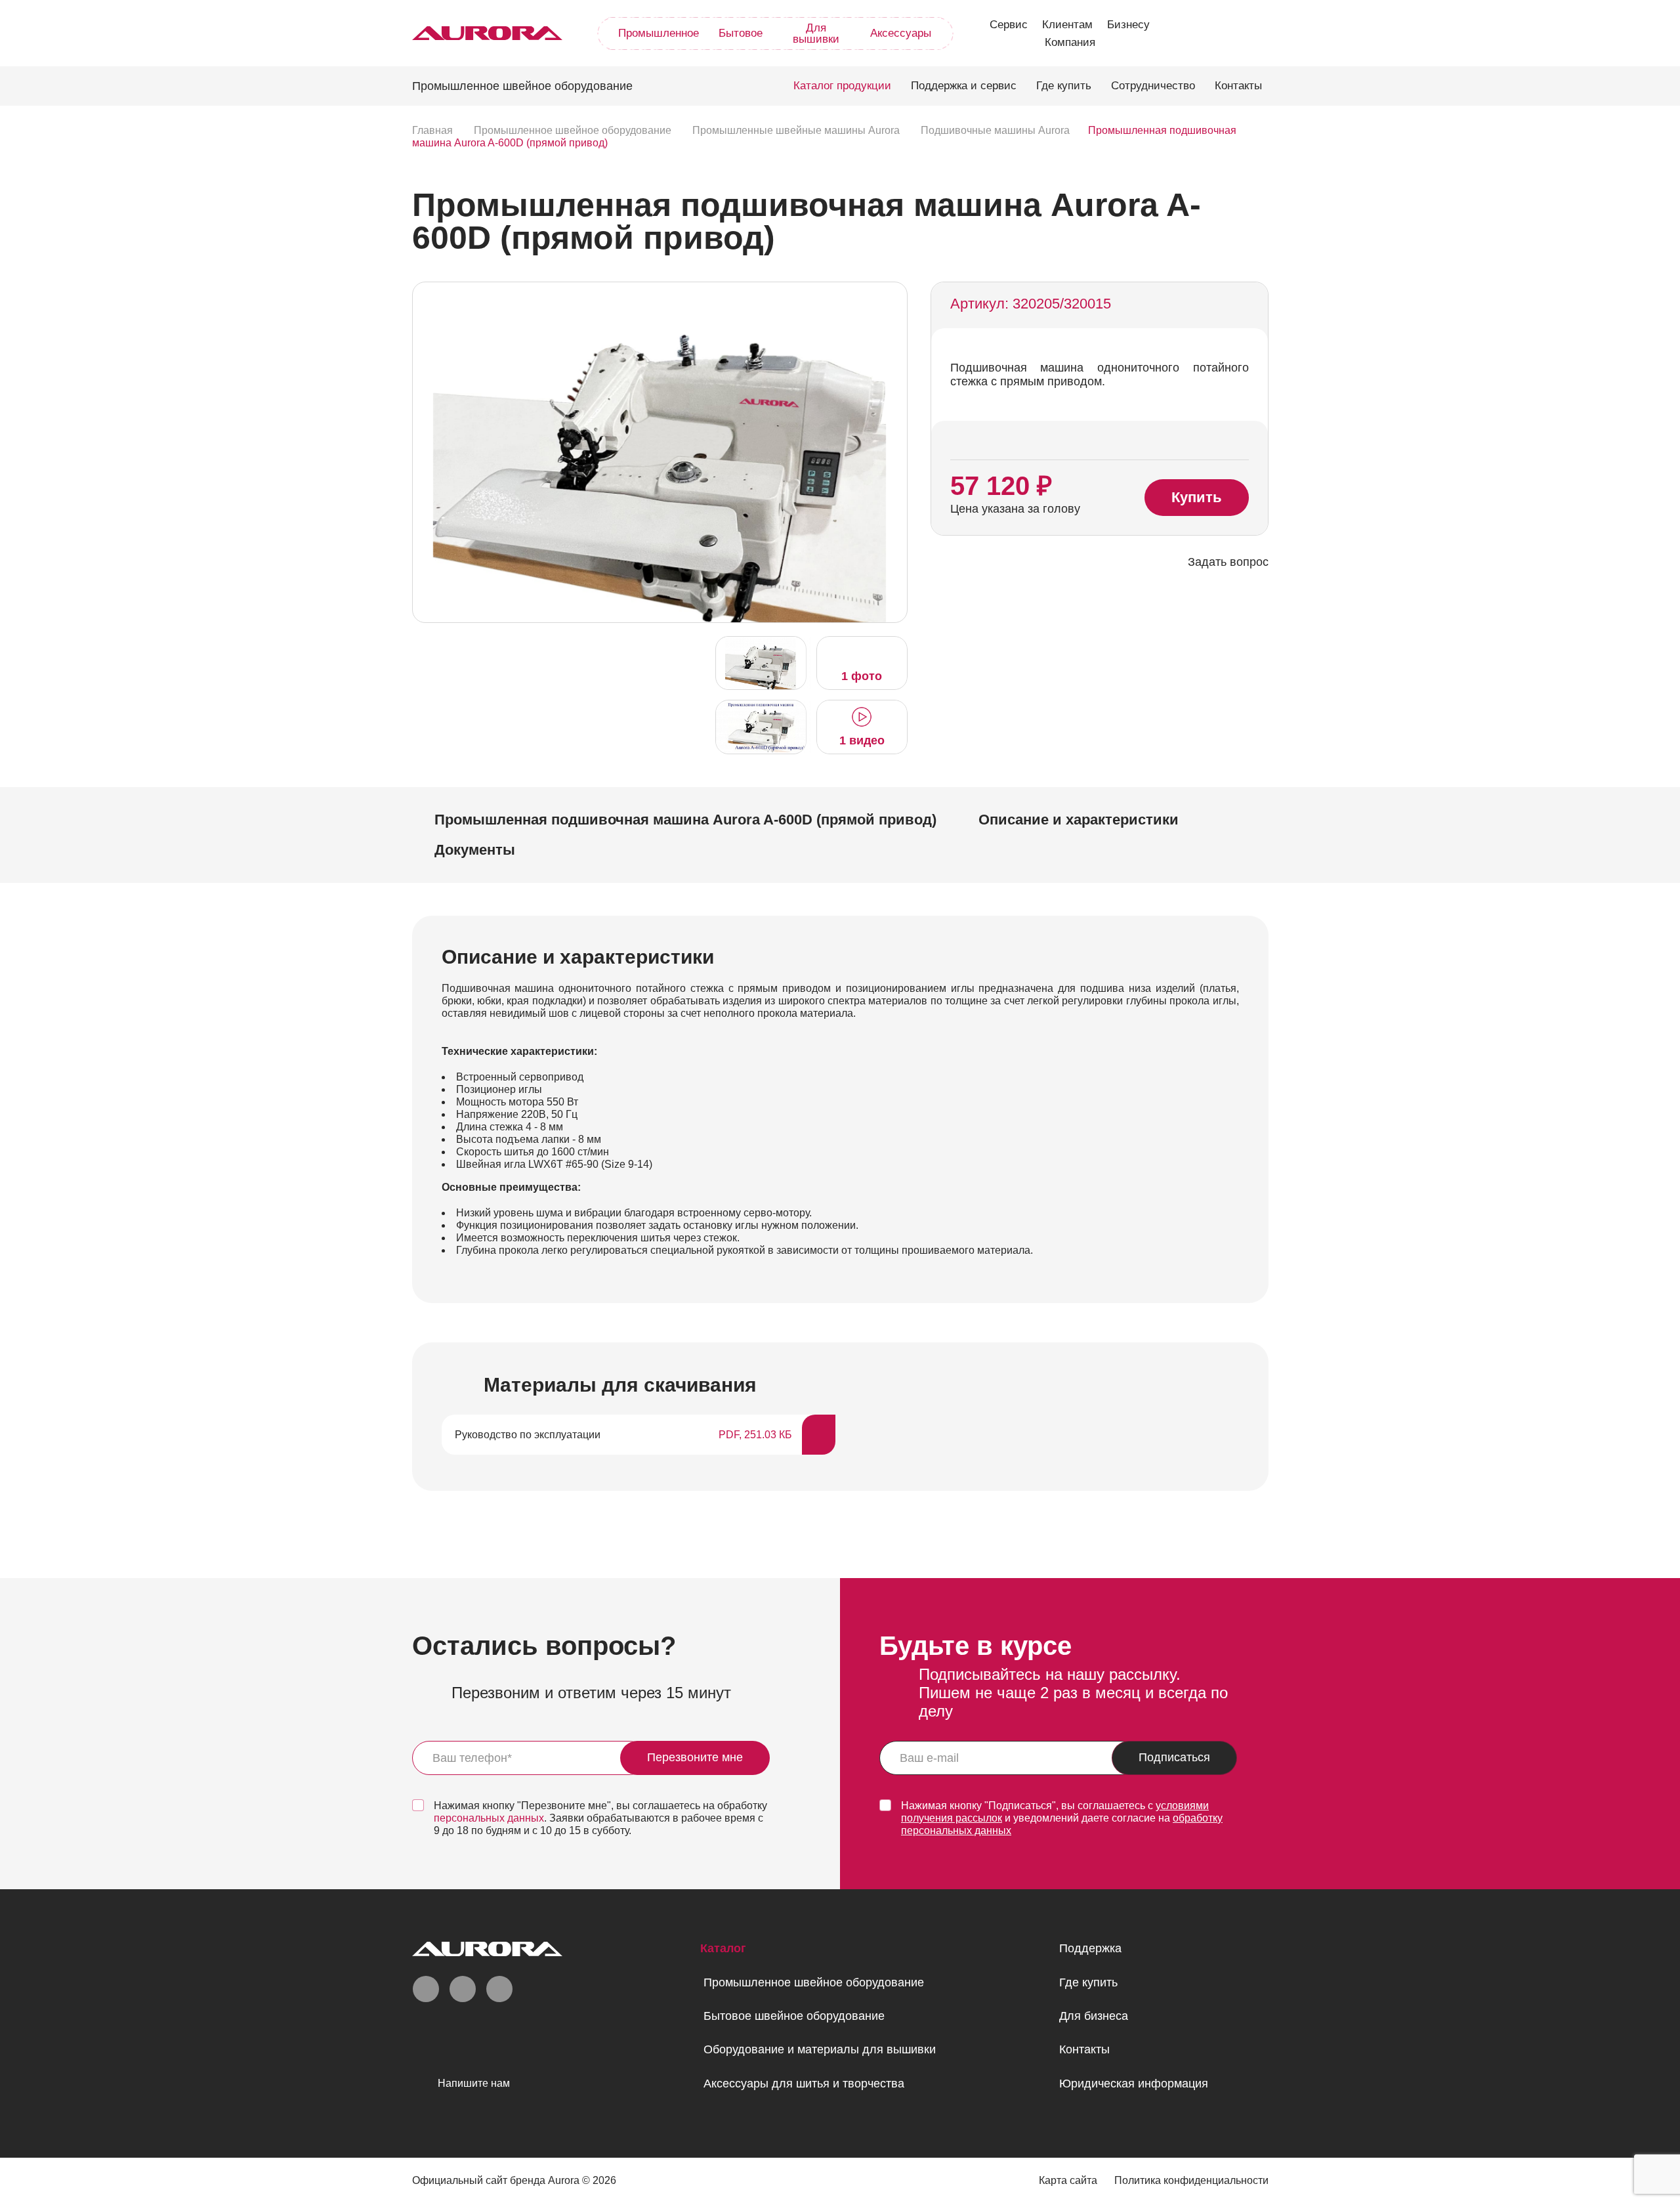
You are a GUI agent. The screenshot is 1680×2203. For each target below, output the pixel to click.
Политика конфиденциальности (1191, 2180)
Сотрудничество (1153, 86)
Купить (1197, 497)
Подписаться (1174, 1757)
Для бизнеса (1094, 2016)
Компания (1070, 42)
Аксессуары (901, 33)
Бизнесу (1128, 25)
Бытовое (741, 33)
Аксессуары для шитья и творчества (804, 2084)
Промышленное (659, 33)
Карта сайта (1068, 2180)
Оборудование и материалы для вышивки (820, 2049)
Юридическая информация (1134, 2084)
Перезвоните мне (695, 1757)
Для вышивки (816, 33)
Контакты (1238, 86)
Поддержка (1090, 1948)
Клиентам (1067, 25)
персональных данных (489, 1818)
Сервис (1009, 25)
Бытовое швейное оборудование (794, 2016)
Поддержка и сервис (964, 86)
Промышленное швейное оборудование (814, 1982)
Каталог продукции (842, 86)
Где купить (1064, 86)
